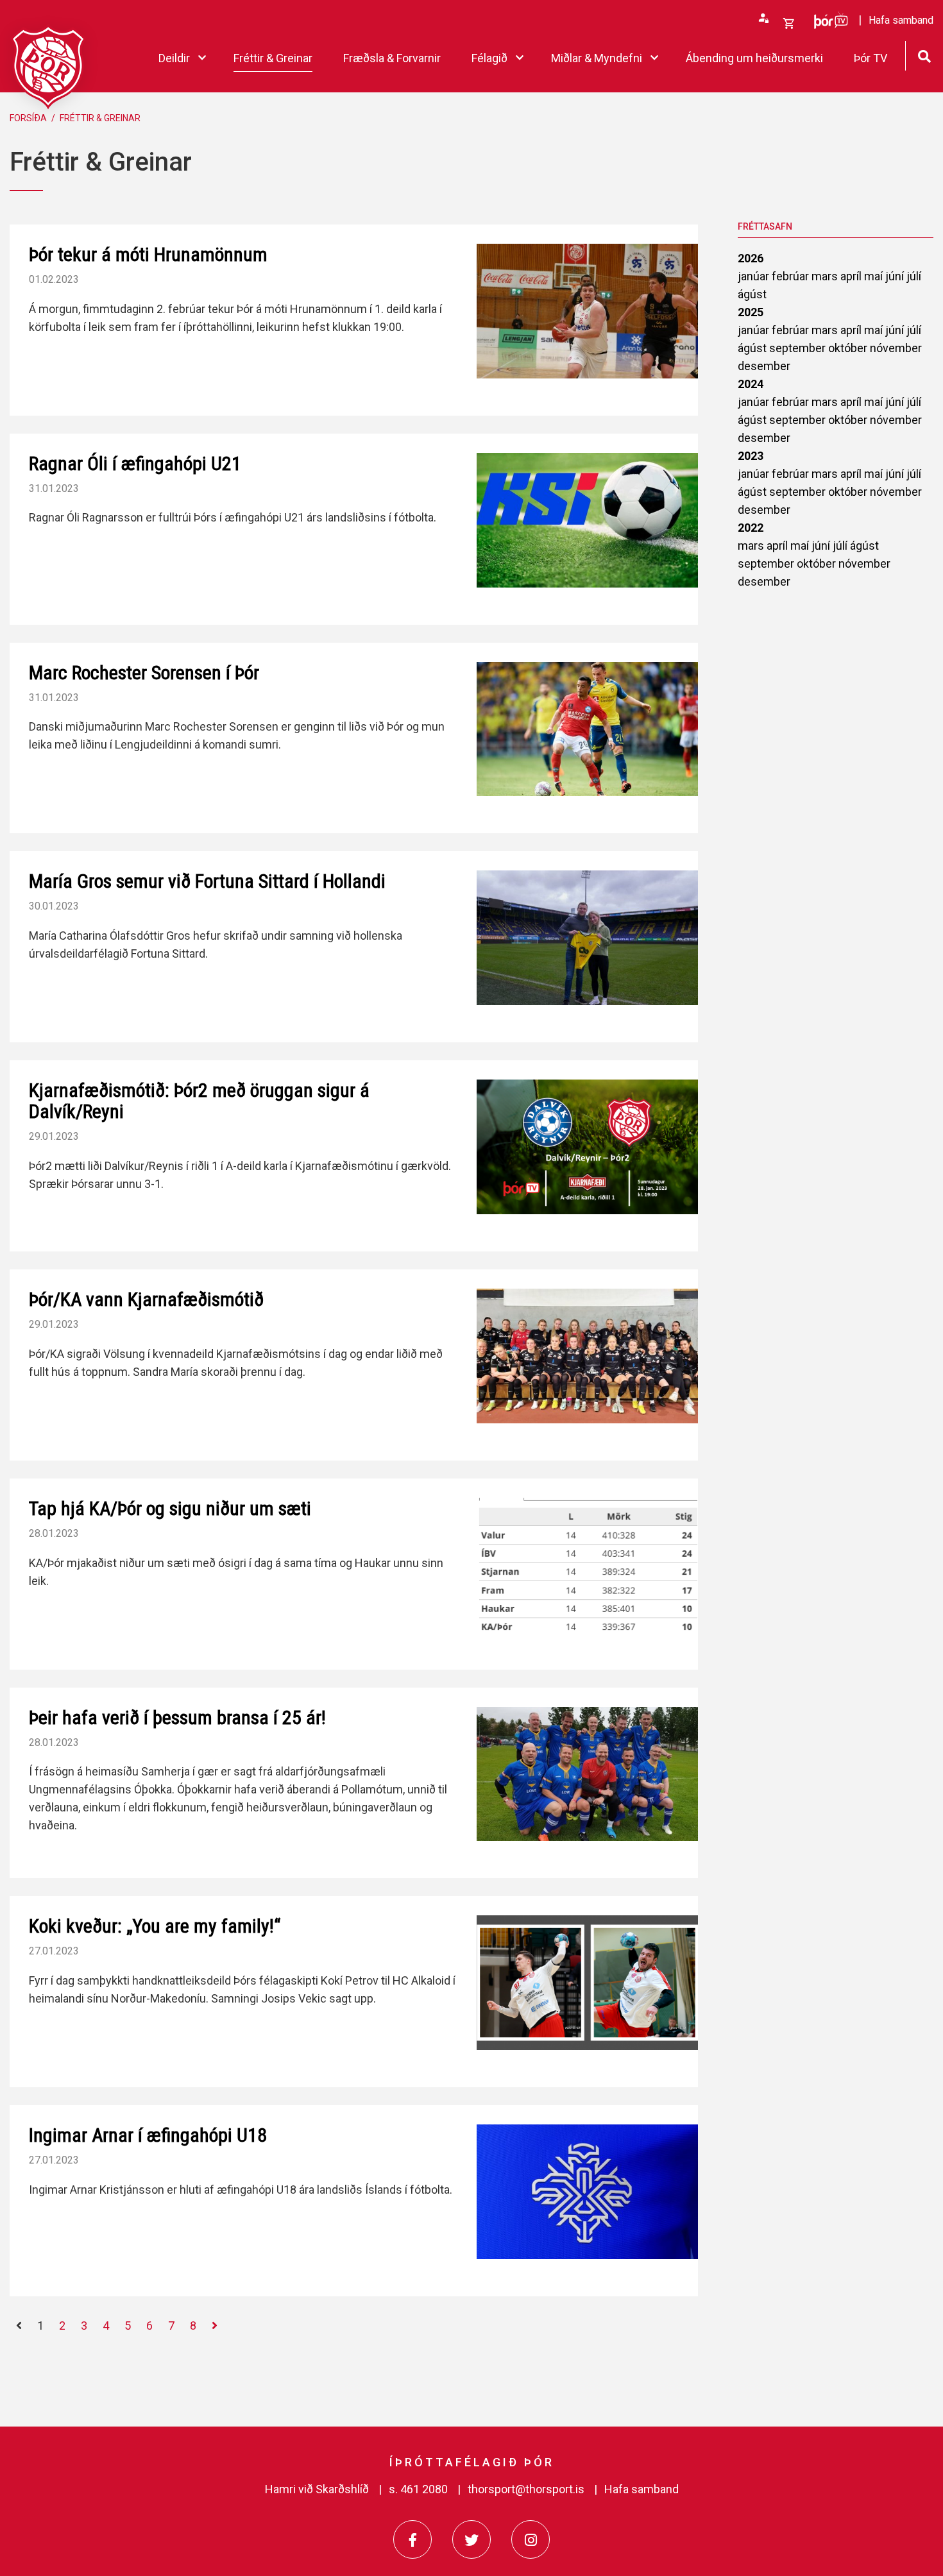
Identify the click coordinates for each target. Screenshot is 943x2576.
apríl (852, 276)
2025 (751, 312)
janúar (755, 276)
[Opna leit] (924, 55)
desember (764, 366)
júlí (914, 276)
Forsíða (28, 118)
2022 (751, 528)
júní (896, 276)
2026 (751, 258)
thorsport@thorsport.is (526, 2489)
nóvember (896, 348)
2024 (751, 384)
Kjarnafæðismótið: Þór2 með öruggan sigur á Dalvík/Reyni (199, 1101)
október (849, 348)
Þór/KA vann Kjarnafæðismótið (146, 1299)
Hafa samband (641, 2489)
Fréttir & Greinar (100, 118)
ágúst (752, 294)
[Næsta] (215, 2326)
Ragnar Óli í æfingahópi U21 (135, 463)
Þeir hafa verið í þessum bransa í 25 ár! (177, 1717)
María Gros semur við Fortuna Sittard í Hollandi (207, 881)
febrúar (792, 276)
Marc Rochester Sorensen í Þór (144, 673)
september (799, 348)
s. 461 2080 (418, 2489)
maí (875, 276)
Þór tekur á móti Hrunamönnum (148, 254)
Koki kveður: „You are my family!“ (155, 1926)
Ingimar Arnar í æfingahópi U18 (148, 2135)
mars (826, 276)
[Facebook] (412, 2539)
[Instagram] (531, 2539)
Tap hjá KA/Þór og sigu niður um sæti (170, 1508)
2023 (751, 456)
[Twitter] (471, 2539)
